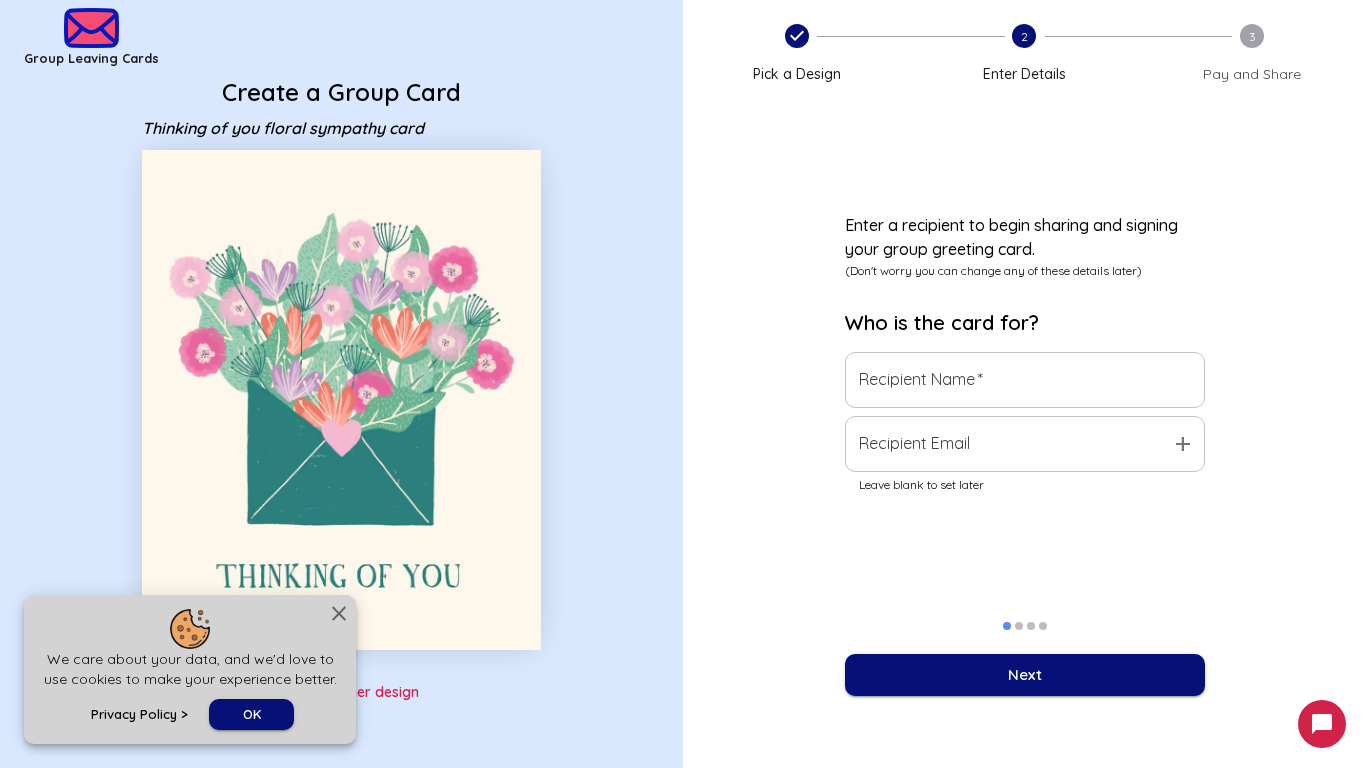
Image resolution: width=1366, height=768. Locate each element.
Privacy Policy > (139, 714)
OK (252, 714)
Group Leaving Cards (91, 58)
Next (1025, 674)
